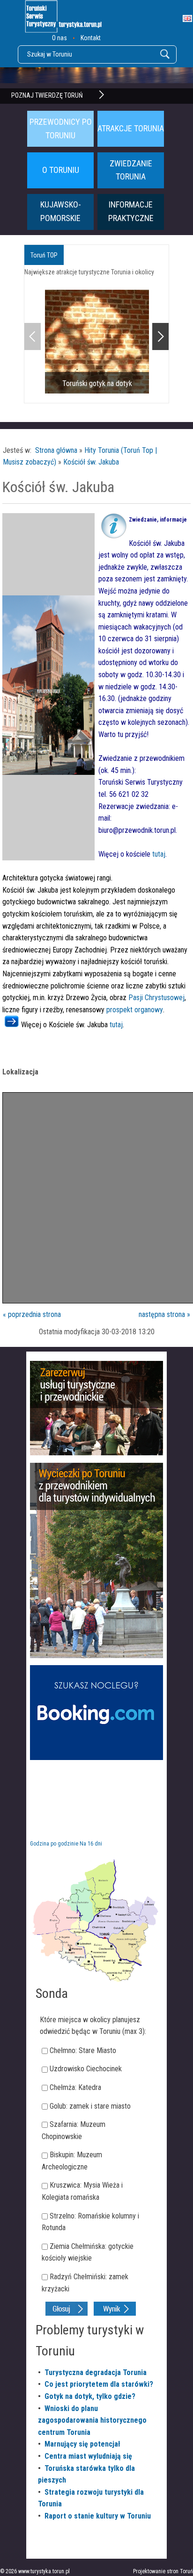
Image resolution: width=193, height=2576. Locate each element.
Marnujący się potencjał (82, 2444)
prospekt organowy (135, 1010)
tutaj (159, 854)
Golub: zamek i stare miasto (90, 2106)
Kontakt (91, 38)
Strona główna (56, 450)
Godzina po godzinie (54, 1844)
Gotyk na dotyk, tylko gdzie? (90, 2396)
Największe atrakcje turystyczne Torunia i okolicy (89, 272)
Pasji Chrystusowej (156, 998)
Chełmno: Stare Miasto (83, 2050)
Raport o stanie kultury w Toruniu (98, 2516)
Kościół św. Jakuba (91, 462)
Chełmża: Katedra (75, 2087)
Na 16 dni (91, 1844)
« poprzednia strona (32, 1314)
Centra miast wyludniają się (88, 2456)
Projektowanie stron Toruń (163, 2571)
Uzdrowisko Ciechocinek (86, 2069)
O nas (59, 38)
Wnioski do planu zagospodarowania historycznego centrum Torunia (92, 2420)
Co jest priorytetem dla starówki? (99, 2384)
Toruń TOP (44, 255)
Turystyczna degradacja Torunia (96, 2372)
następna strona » (164, 1314)
